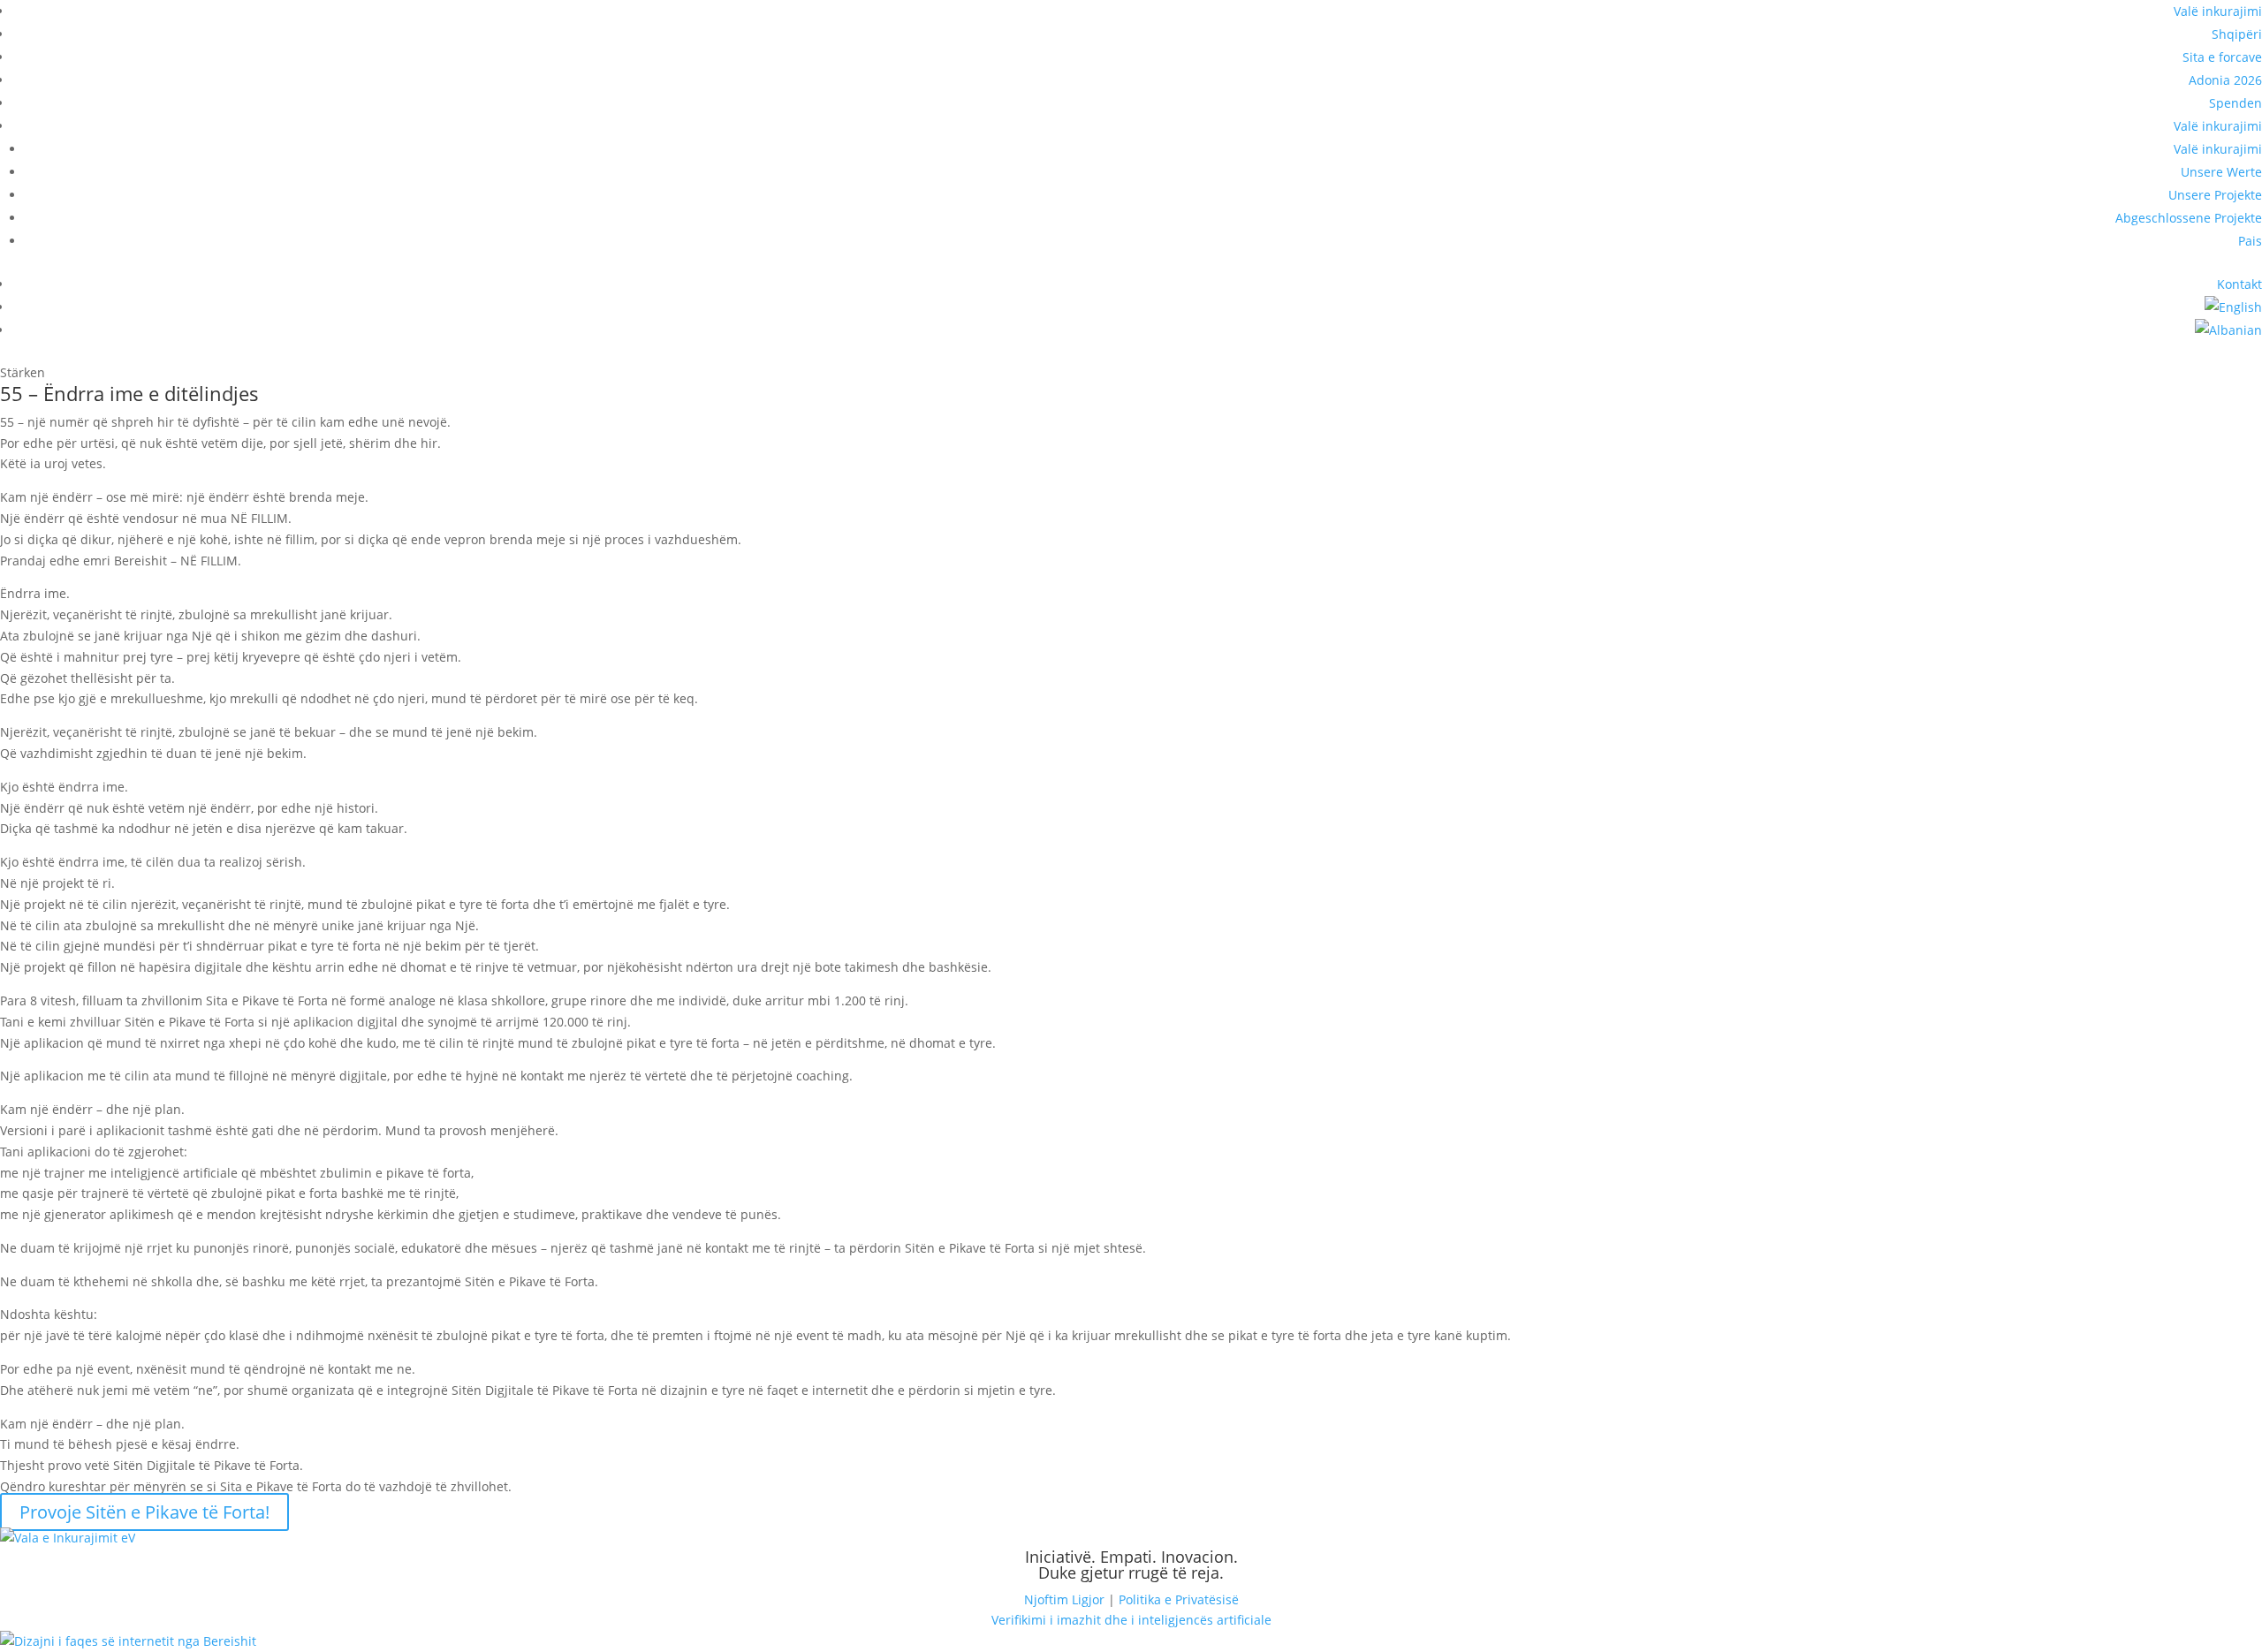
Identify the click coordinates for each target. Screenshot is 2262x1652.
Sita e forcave (2222, 57)
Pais (2250, 241)
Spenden (2235, 103)
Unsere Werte (2221, 172)
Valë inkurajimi (2218, 11)
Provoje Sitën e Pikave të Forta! (144, 1512)
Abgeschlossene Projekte (2189, 218)
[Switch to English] (2233, 307)
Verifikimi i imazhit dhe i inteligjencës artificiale (1131, 1620)
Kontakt (2239, 284)
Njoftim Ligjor (1064, 1599)
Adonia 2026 (2225, 80)
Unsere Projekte (2215, 195)
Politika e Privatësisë (1179, 1599)
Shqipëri (2237, 34)
